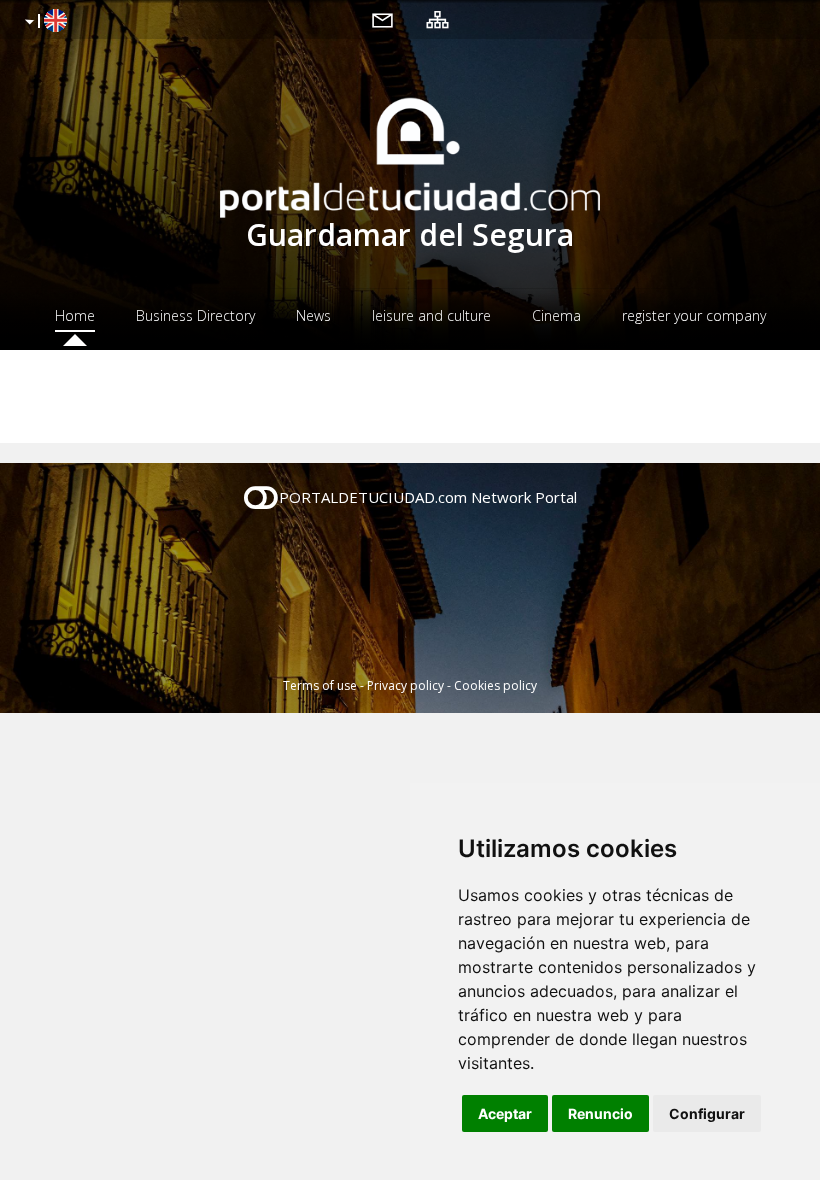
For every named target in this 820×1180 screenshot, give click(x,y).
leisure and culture (431, 315)
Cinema (556, 315)
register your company (694, 315)
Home (75, 315)
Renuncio (600, 1113)
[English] (43, 22)
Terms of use (320, 685)
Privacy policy (405, 685)
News (313, 315)
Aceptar (505, 1113)
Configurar (707, 1113)
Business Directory (195, 315)
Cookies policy (495, 685)
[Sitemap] (437, 19)
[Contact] (382, 19)
